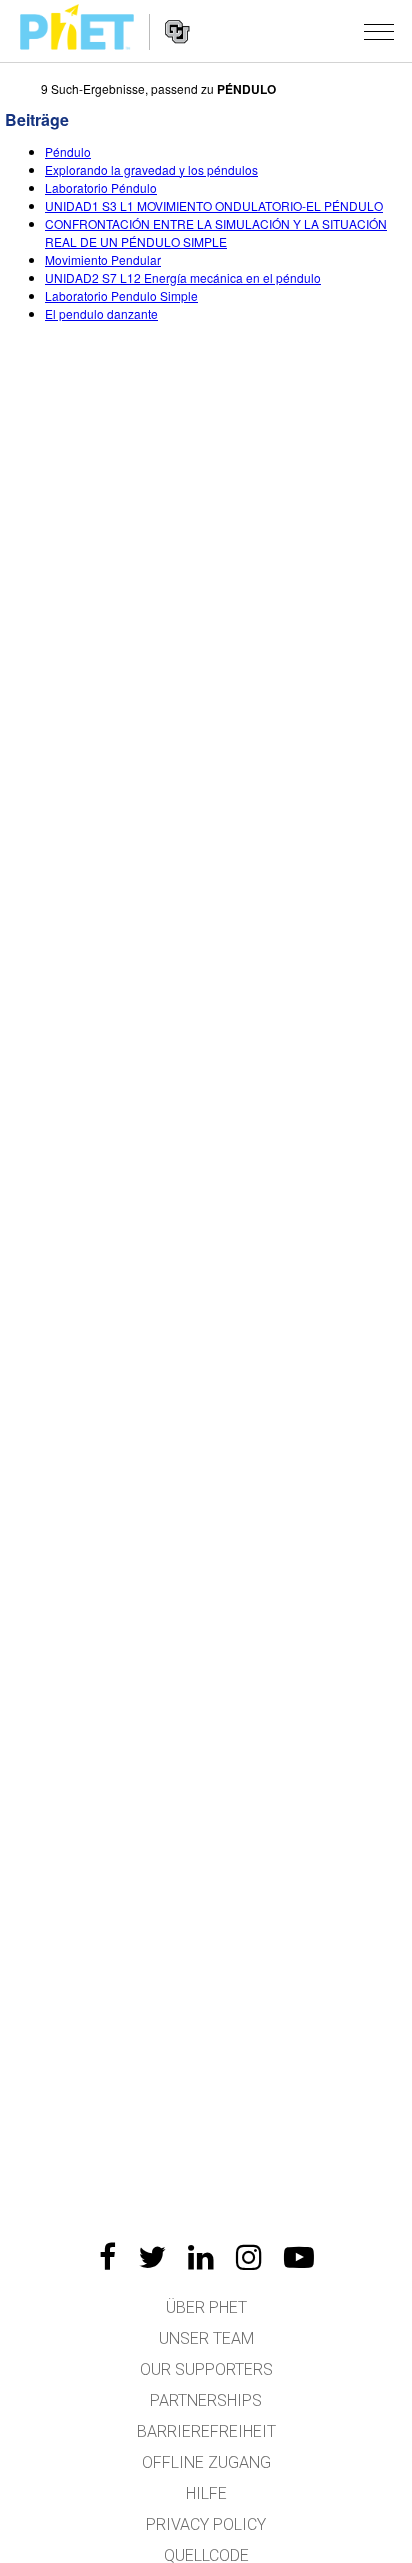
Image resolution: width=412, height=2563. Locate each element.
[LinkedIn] (201, 2257)
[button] (379, 31)
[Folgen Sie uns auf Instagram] (249, 2257)
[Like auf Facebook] (107, 2257)
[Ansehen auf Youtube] (299, 2257)
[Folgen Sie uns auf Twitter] (152, 2257)
